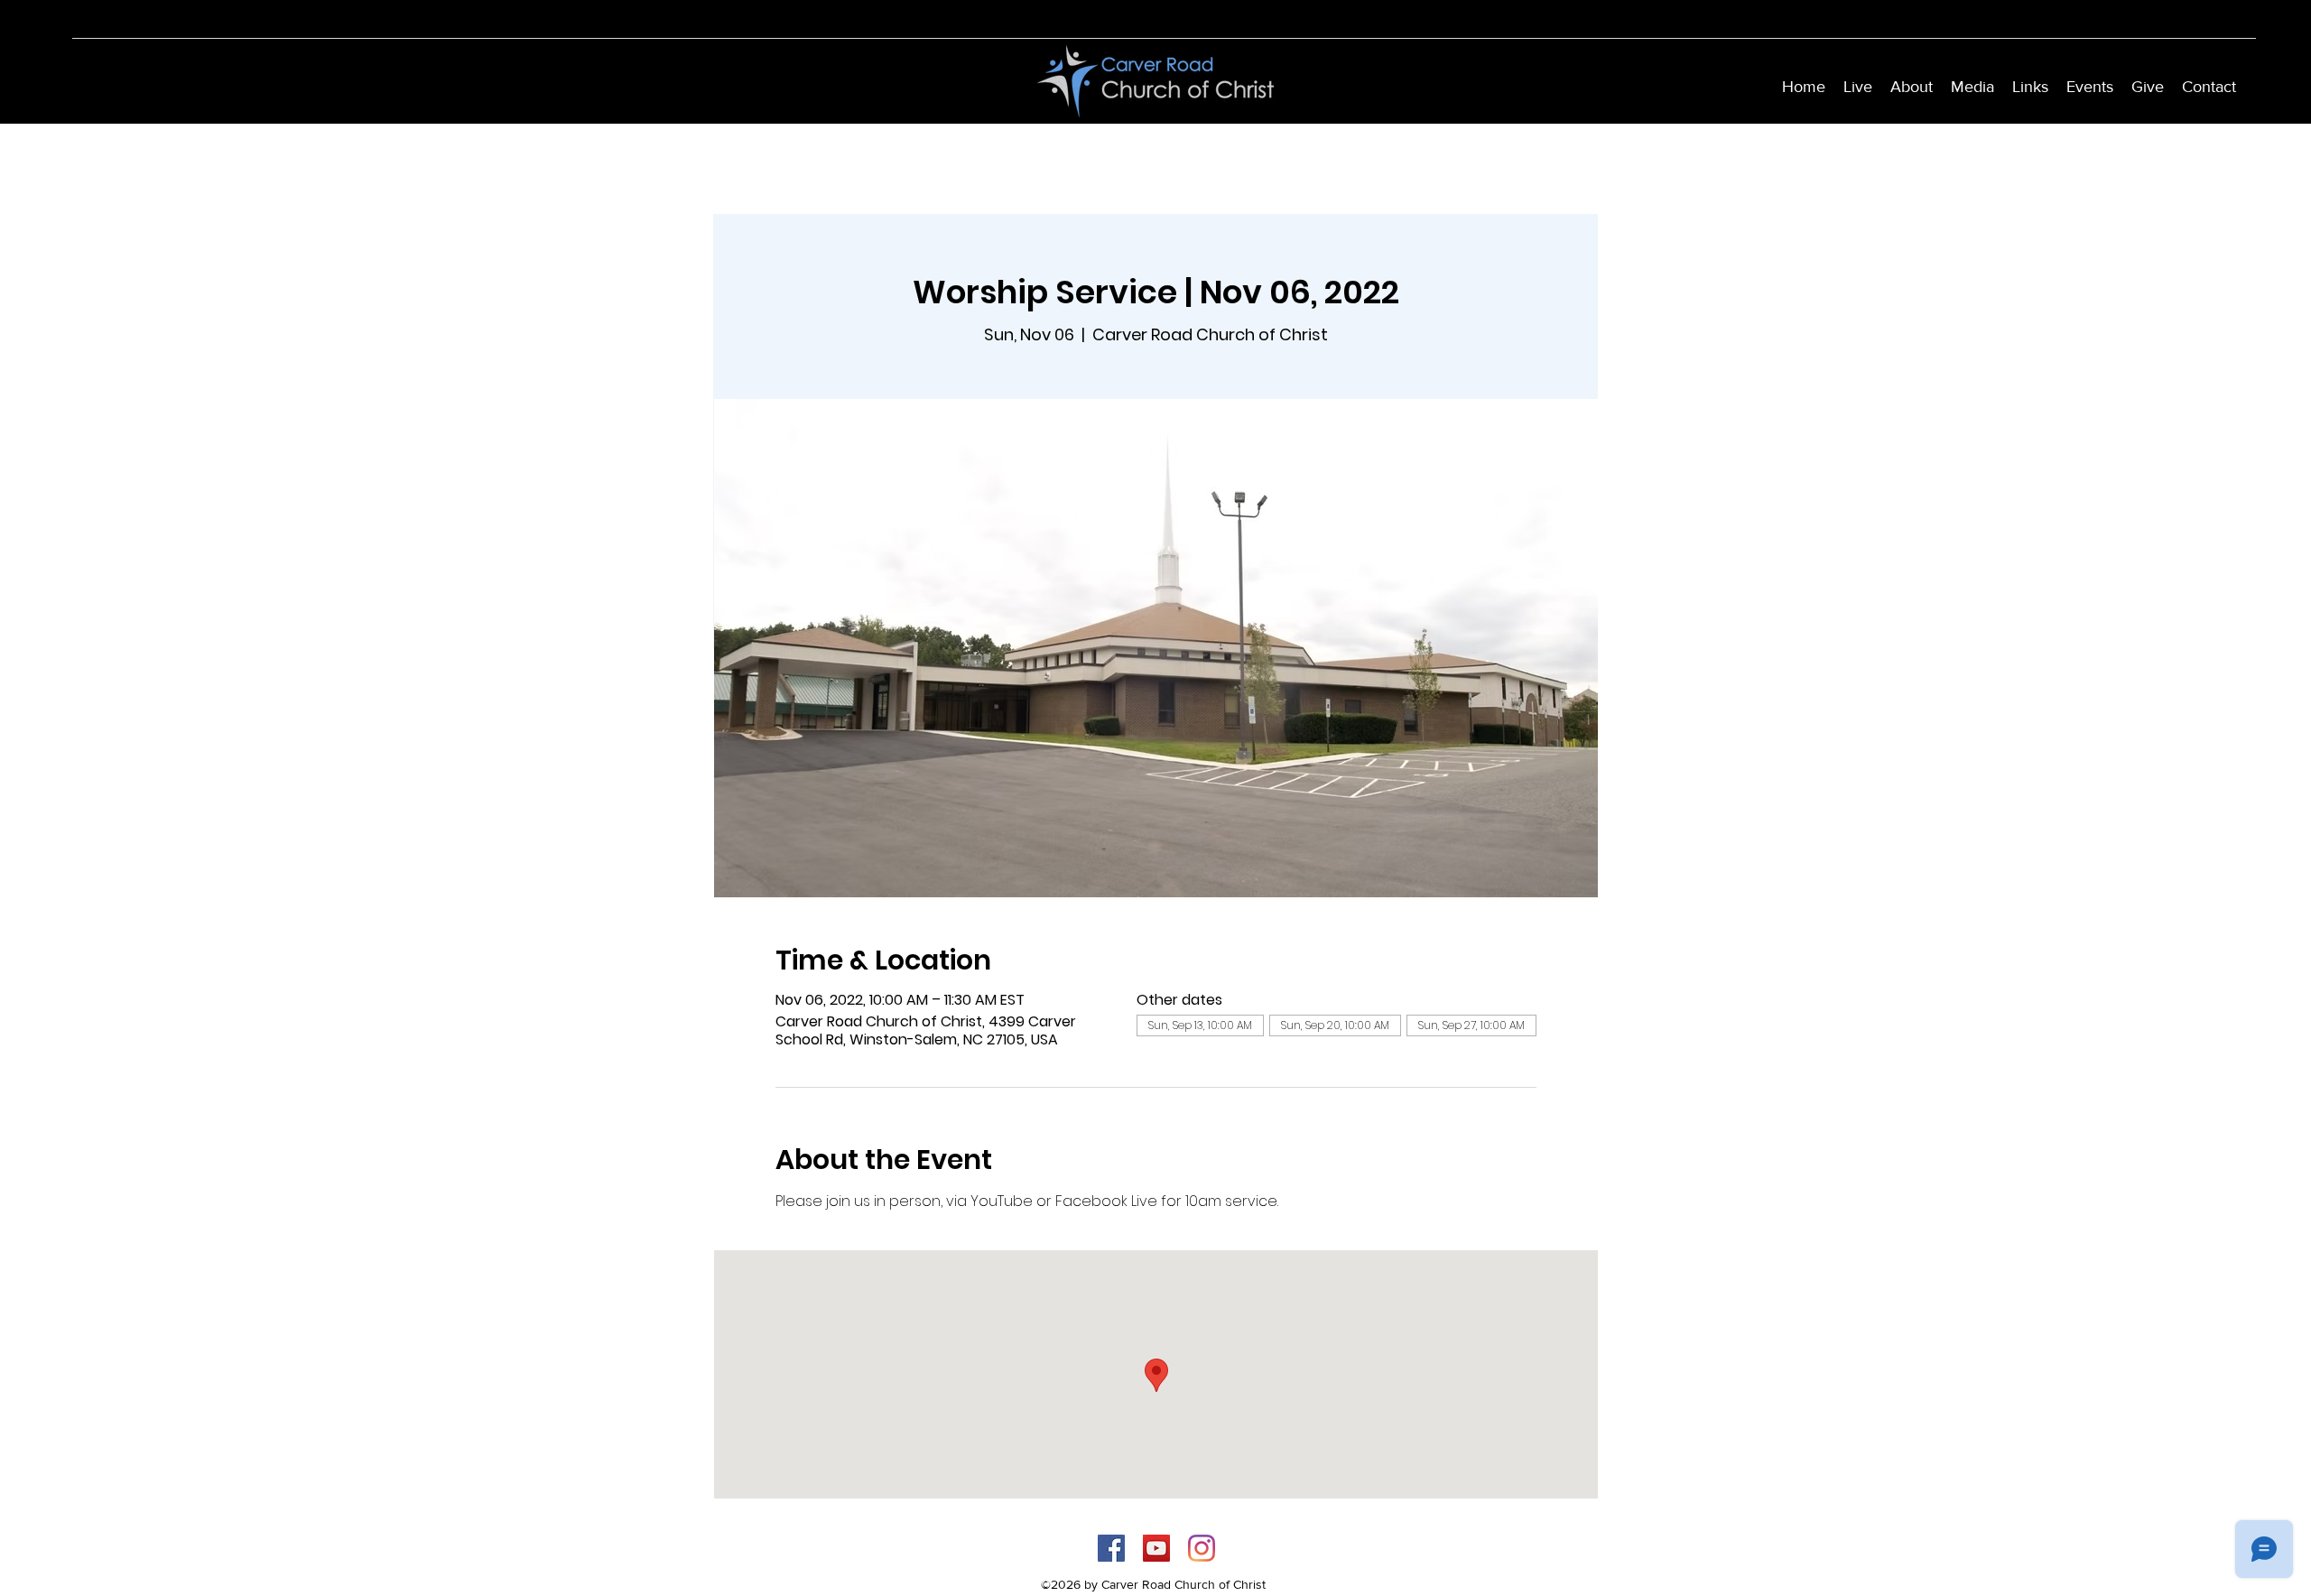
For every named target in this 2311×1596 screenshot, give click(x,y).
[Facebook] (1111, 1548)
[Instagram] (1202, 1548)
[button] (1912, 87)
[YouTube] (1156, 1548)
